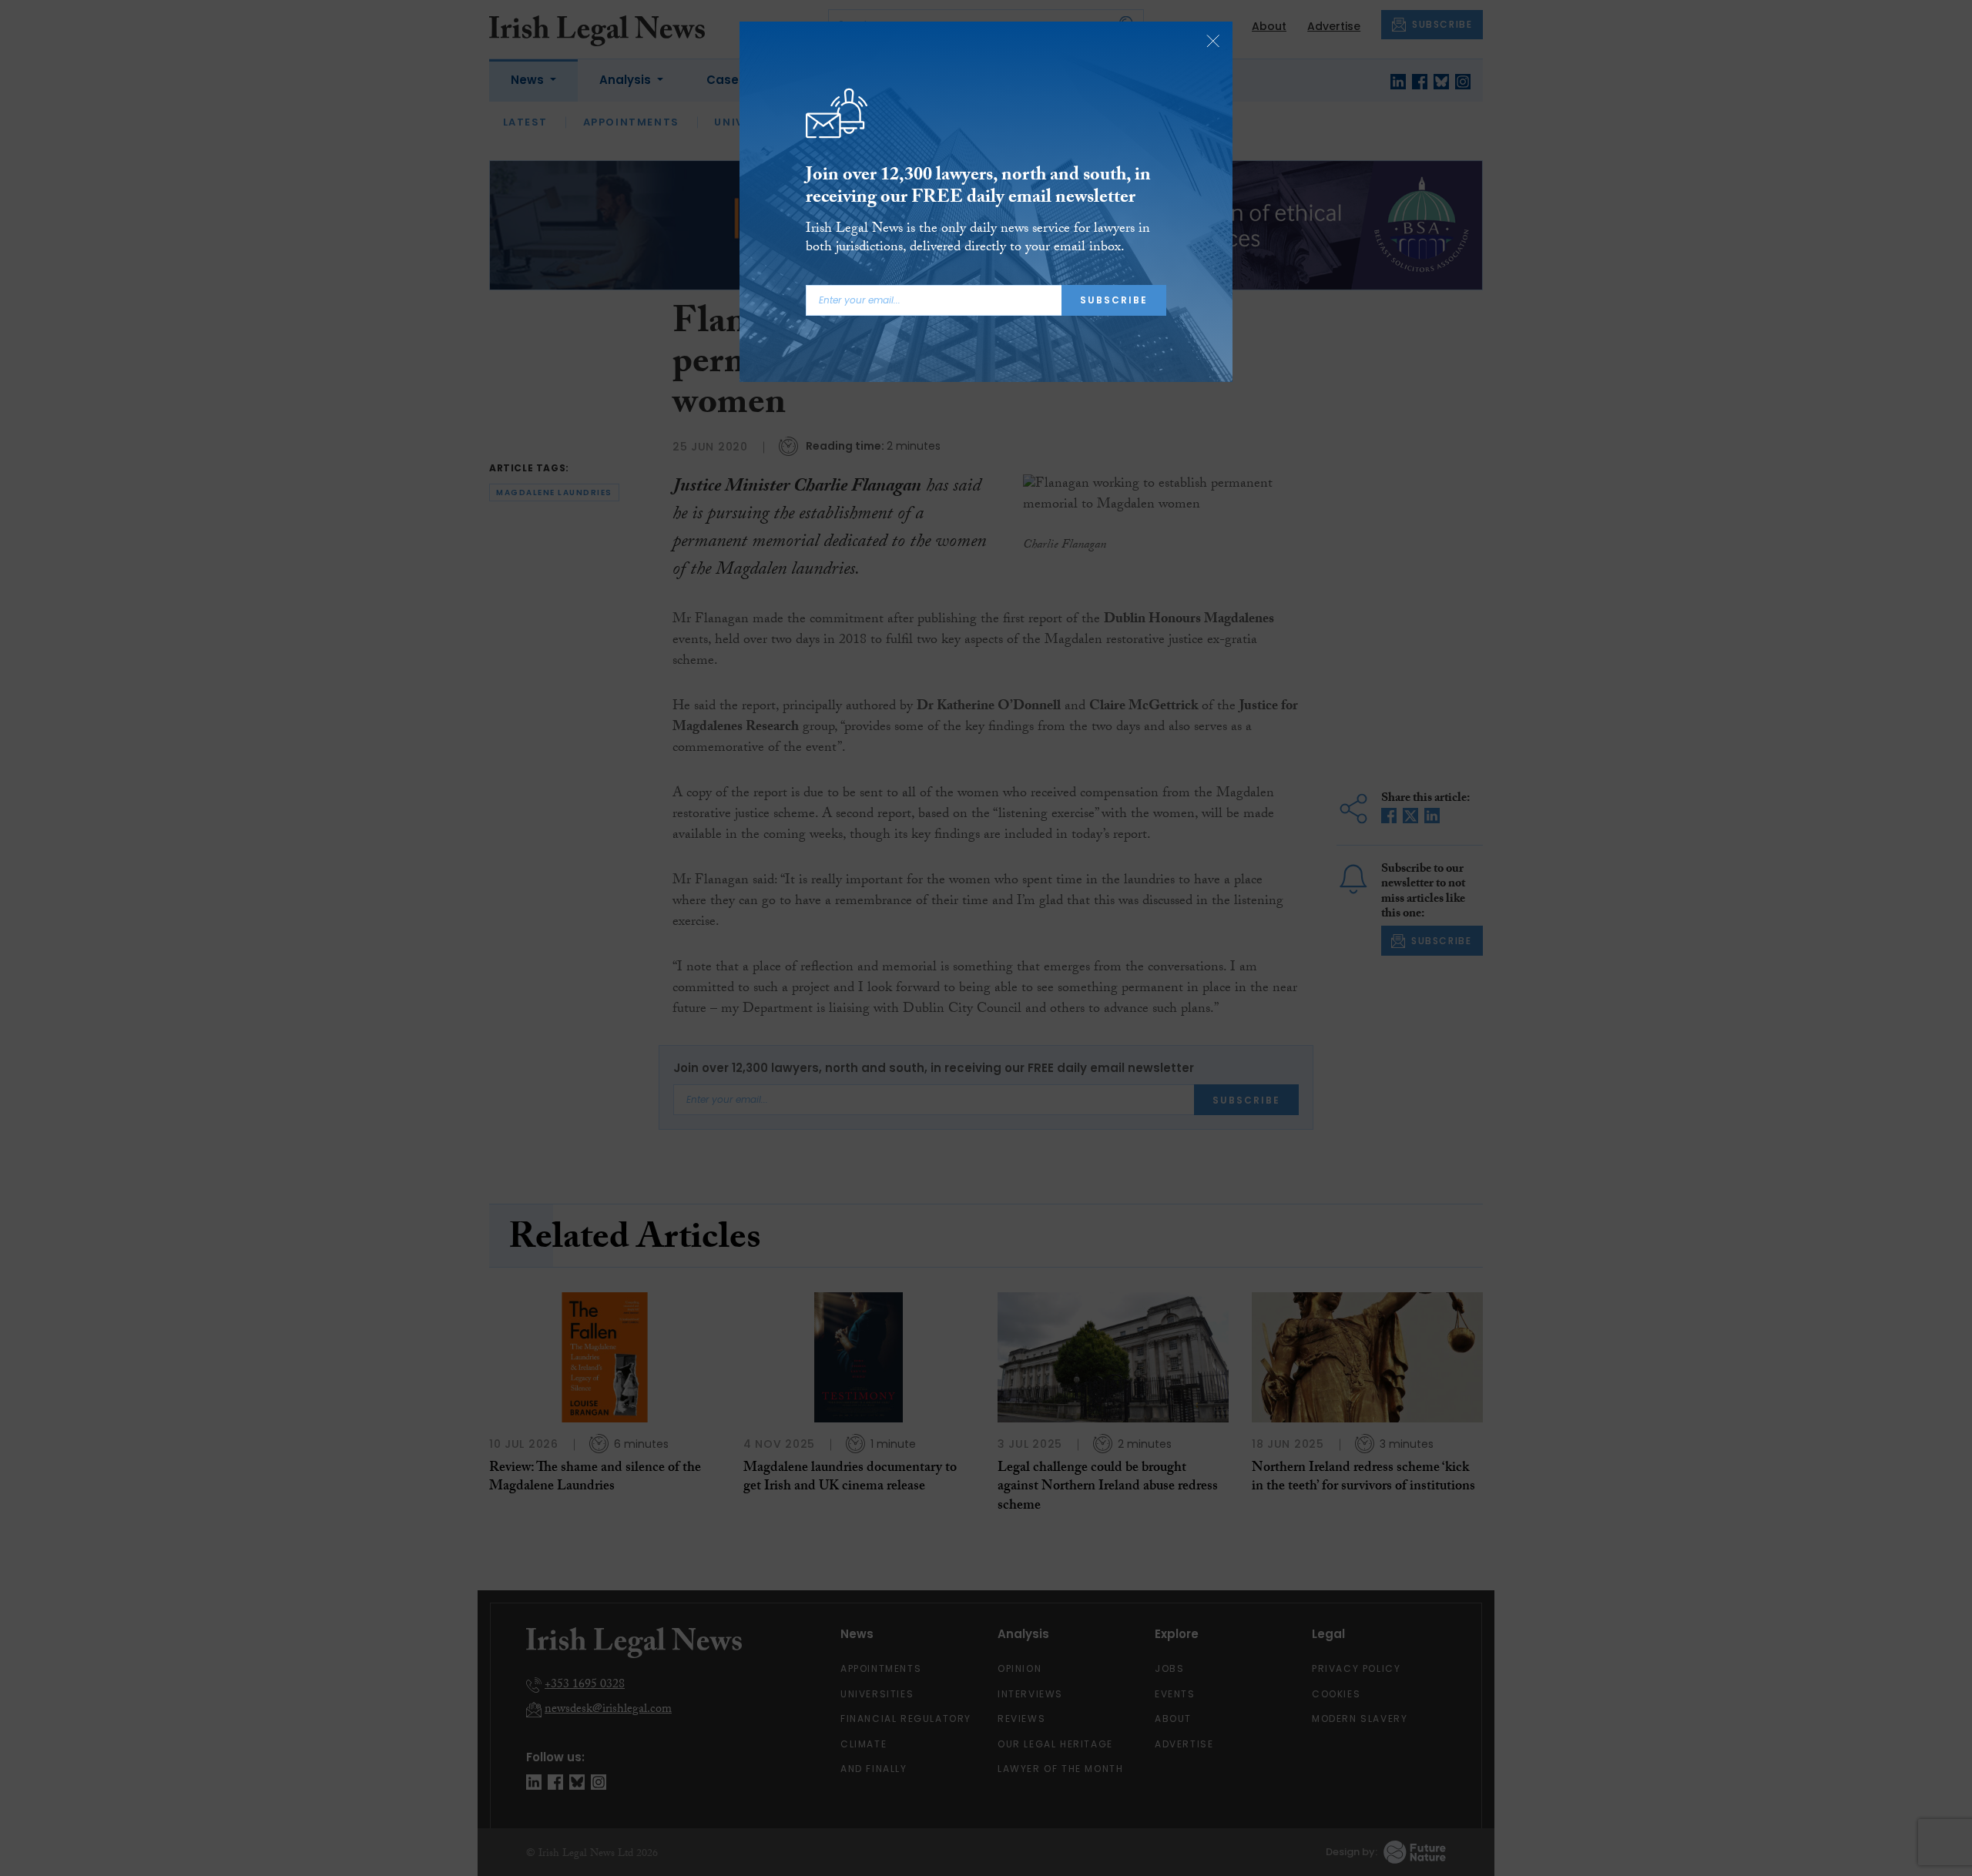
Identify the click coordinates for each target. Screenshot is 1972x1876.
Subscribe (1114, 300)
